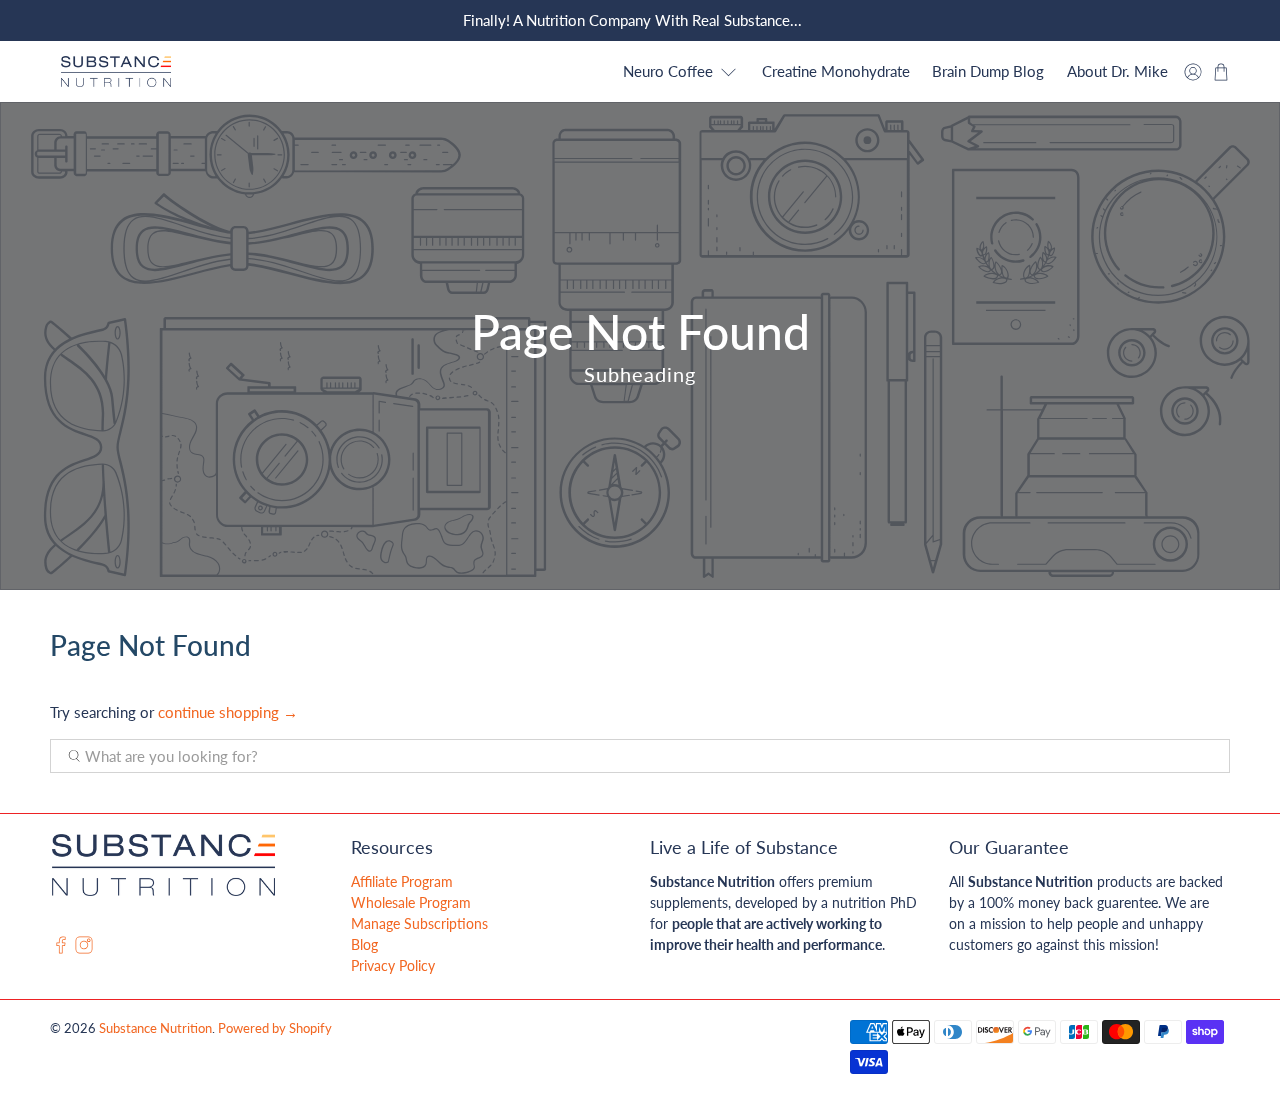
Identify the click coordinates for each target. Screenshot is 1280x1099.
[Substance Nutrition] (116, 71)
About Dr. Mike (1117, 71)
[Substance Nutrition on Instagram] (84, 948)
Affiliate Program (402, 881)
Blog (364, 944)
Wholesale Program (411, 902)
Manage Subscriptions (419, 923)
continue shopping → (228, 712)
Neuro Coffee (668, 71)
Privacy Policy (393, 965)
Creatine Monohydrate (836, 71)
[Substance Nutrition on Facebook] (61, 948)
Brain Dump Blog (988, 71)
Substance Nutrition (155, 1028)
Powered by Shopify (275, 1028)
